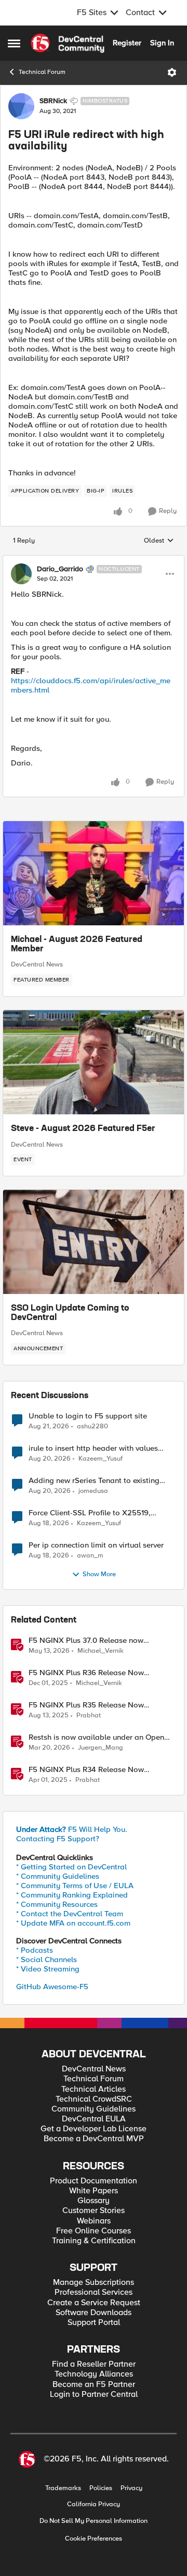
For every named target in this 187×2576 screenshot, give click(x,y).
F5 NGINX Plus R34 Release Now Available (86, 1770)
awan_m (90, 1556)
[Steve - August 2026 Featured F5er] (94, 1062)
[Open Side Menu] (14, 43)
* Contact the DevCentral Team (70, 1914)
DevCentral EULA (94, 2119)
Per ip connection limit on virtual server (96, 1545)
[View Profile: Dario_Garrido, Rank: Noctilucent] (21, 574)
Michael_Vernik (101, 1651)
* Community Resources (57, 1904)
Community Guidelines (94, 2109)
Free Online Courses (94, 2231)
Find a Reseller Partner (94, 2364)
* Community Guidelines (58, 1876)
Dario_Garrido (60, 569)
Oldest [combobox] (159, 541)
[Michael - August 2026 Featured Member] (94, 873)
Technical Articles (94, 2089)
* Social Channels (46, 1959)
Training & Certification (94, 2241)
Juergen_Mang (101, 1748)
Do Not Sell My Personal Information (94, 2521)
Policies (101, 2488)
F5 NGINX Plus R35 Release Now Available (86, 1705)
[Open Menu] (172, 72)
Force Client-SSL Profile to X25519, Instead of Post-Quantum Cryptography (97, 1513)
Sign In (162, 43)
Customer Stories (94, 2211)
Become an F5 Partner (94, 2385)
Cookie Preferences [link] (94, 2539)
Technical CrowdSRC (94, 2099)
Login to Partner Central (94, 2395)
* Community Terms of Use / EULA (75, 1886)
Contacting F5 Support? (58, 1839)
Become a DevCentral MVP (94, 2139)
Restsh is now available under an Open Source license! (96, 1737)
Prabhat (89, 1716)
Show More (99, 1574)
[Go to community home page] (68, 43)
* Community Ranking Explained (72, 1895)
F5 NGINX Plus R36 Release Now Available (86, 1673)
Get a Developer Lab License (94, 2129)
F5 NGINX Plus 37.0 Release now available (86, 1641)
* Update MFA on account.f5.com (73, 1923)
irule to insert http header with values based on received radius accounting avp (100, 1448)
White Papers (94, 2191)
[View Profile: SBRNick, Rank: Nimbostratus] (21, 106)
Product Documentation (94, 2181)
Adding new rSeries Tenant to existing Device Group (94, 1481)
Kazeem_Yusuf (101, 1459)
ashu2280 (92, 1427)
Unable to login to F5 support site (88, 1416)
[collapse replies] (94, 560)
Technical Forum (42, 72)
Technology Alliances (94, 2374)
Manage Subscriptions (94, 2283)
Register (127, 43)
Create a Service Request (94, 2303)
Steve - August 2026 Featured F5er (83, 1129)
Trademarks (63, 2488)
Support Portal (94, 2323)
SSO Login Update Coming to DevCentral (70, 1313)
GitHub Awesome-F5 (52, 1987)
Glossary (94, 2201)
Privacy (131, 2488)
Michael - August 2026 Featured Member (77, 945)
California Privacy (94, 2504)
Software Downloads (94, 2313)
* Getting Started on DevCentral (71, 1867)
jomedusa (93, 1491)
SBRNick (53, 101)
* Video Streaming (48, 1969)
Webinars (94, 2221)
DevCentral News (37, 964)
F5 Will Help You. (72, 1829)
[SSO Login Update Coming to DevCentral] (94, 1242)
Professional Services (94, 2292)
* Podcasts (35, 1950)
